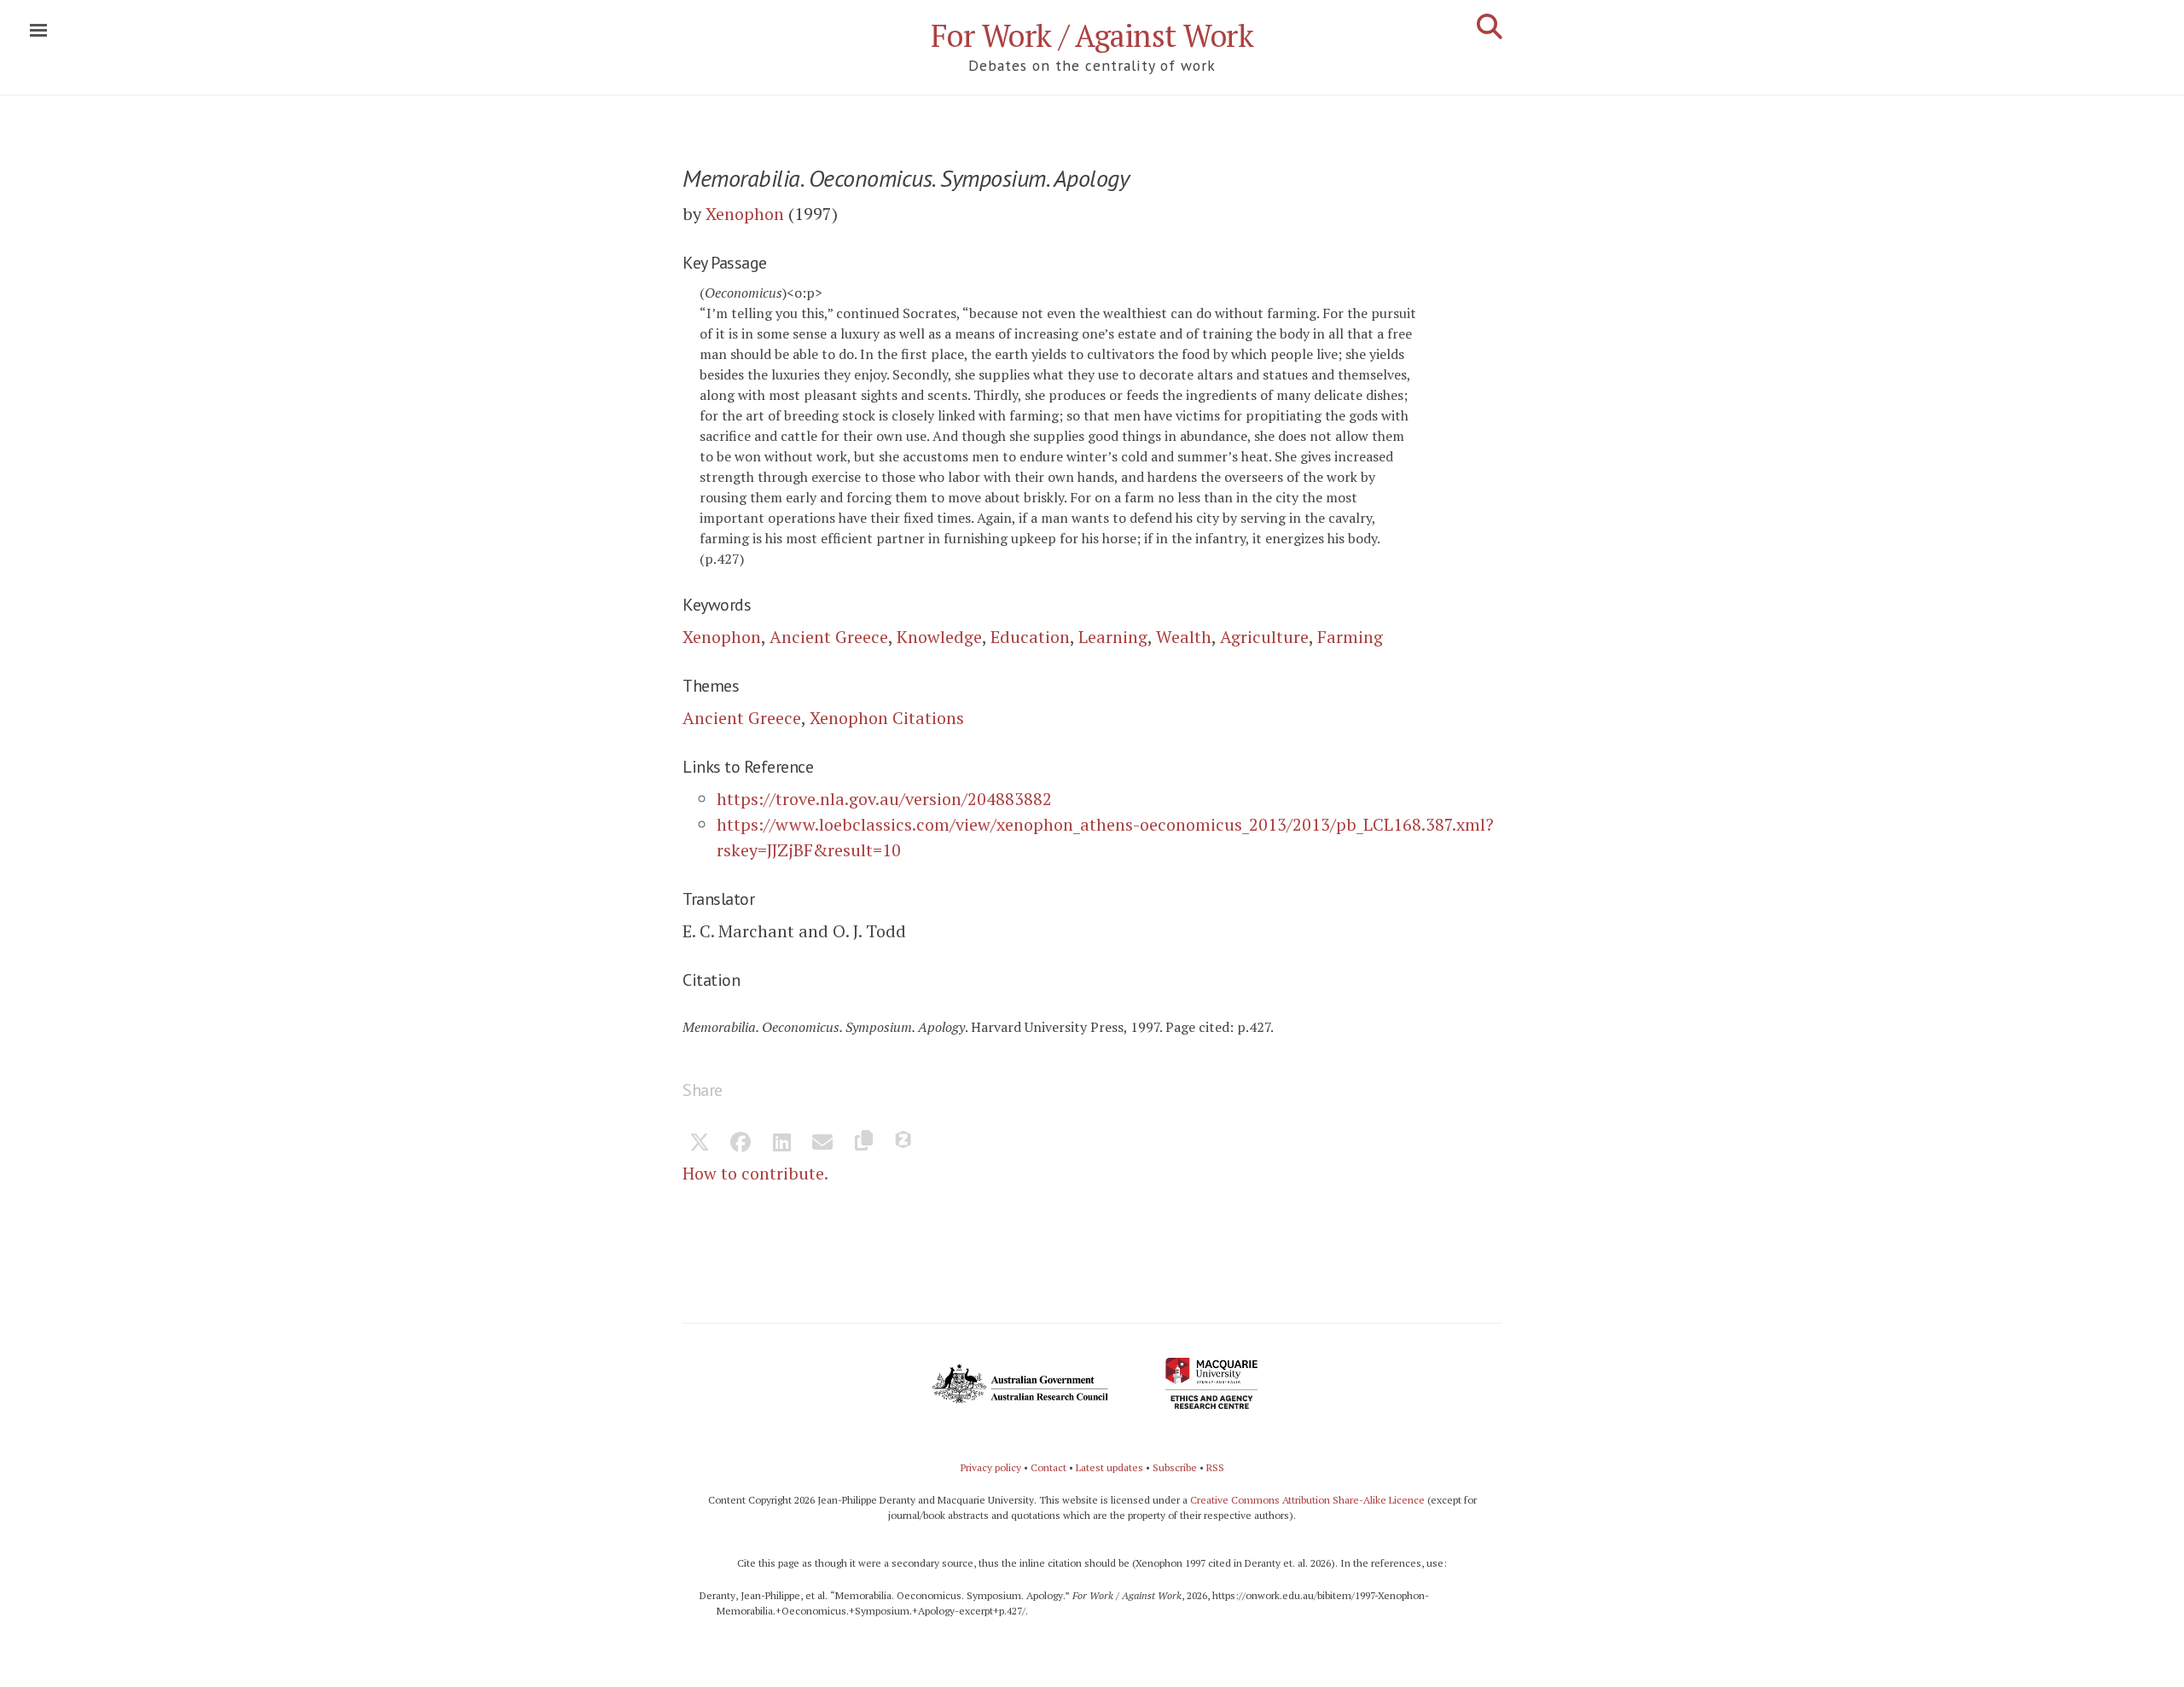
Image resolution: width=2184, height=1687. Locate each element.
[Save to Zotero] (904, 1144)
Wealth (1184, 637)
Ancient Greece (829, 637)
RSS (1215, 1467)
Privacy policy (991, 1467)
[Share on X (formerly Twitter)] (700, 1144)
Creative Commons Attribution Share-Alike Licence (1307, 1500)
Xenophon (745, 214)
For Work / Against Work (1092, 35)
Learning (1113, 637)
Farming (1350, 637)
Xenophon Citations (887, 718)
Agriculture (1264, 637)
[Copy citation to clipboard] (863, 1144)
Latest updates (1109, 1467)
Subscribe (1175, 1467)
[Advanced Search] (1490, 26)
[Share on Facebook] (741, 1144)
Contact (1048, 1467)
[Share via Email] (822, 1144)
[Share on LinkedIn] (781, 1144)
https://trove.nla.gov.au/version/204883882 (884, 799)
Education (1030, 637)
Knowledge (939, 637)
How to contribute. (755, 1173)
